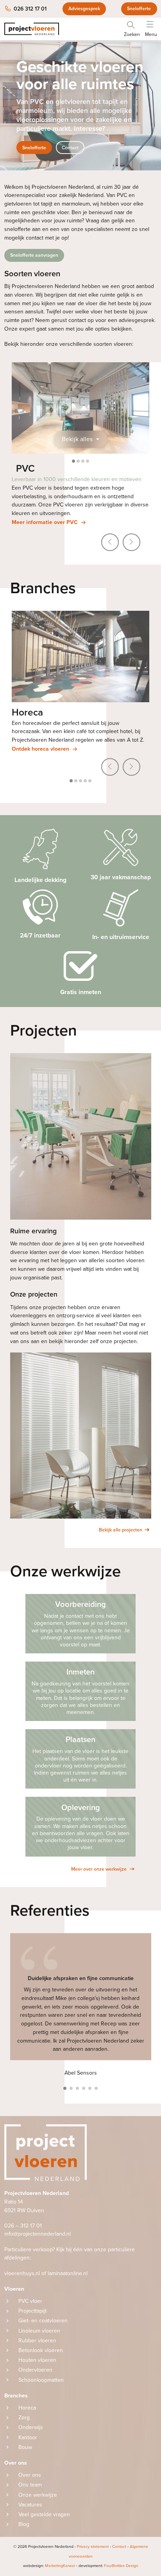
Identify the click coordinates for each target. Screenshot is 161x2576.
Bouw (25, 2447)
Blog (24, 2524)
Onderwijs (31, 2427)
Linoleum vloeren (39, 2331)
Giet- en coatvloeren (43, 2321)
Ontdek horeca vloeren (41, 749)
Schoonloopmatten (41, 2380)
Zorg (24, 2418)
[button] (150, 23)
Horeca (27, 2408)
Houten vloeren (37, 2360)
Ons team (30, 2485)
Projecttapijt (32, 2311)
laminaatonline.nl (68, 2273)
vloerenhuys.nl (22, 2273)
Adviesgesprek (84, 9)
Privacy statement (93, 2546)
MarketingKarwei (49, 2566)
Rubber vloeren (37, 2341)
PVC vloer (30, 2301)
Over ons (30, 2475)
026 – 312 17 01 (23, 2226)
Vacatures (30, 2505)
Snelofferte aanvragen (34, 255)
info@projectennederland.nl (38, 2234)
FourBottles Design (108, 2566)
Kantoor (28, 2437)
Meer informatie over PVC (46, 522)
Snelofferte (139, 9)
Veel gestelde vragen (44, 2514)
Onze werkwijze (38, 2495)
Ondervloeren (35, 2370)
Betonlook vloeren (41, 2350)
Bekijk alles (78, 439)
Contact (70, 148)
